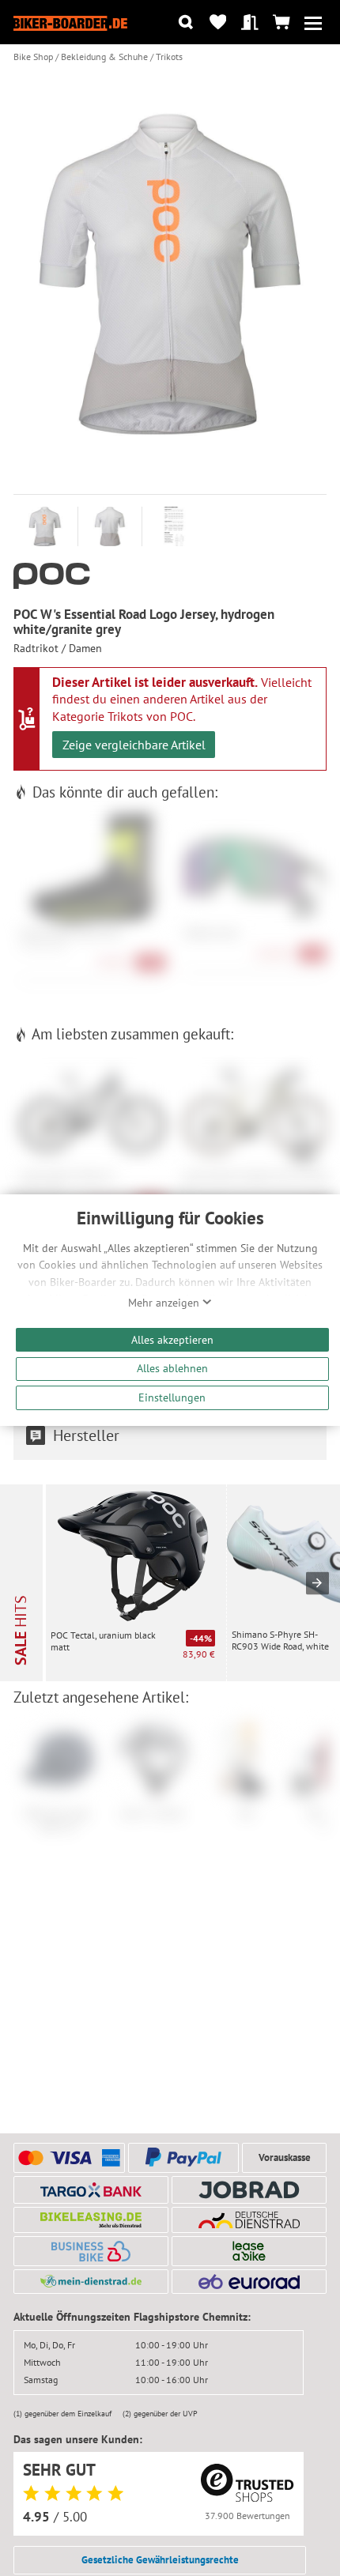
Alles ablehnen (172, 1368)
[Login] (249, 23)
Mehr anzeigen (165, 1303)
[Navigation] (314, 23)
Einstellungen (172, 1397)
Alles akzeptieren (172, 1339)
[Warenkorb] (281, 23)
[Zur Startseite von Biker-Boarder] (70, 22)
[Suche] (186, 23)
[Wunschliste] (218, 23)
